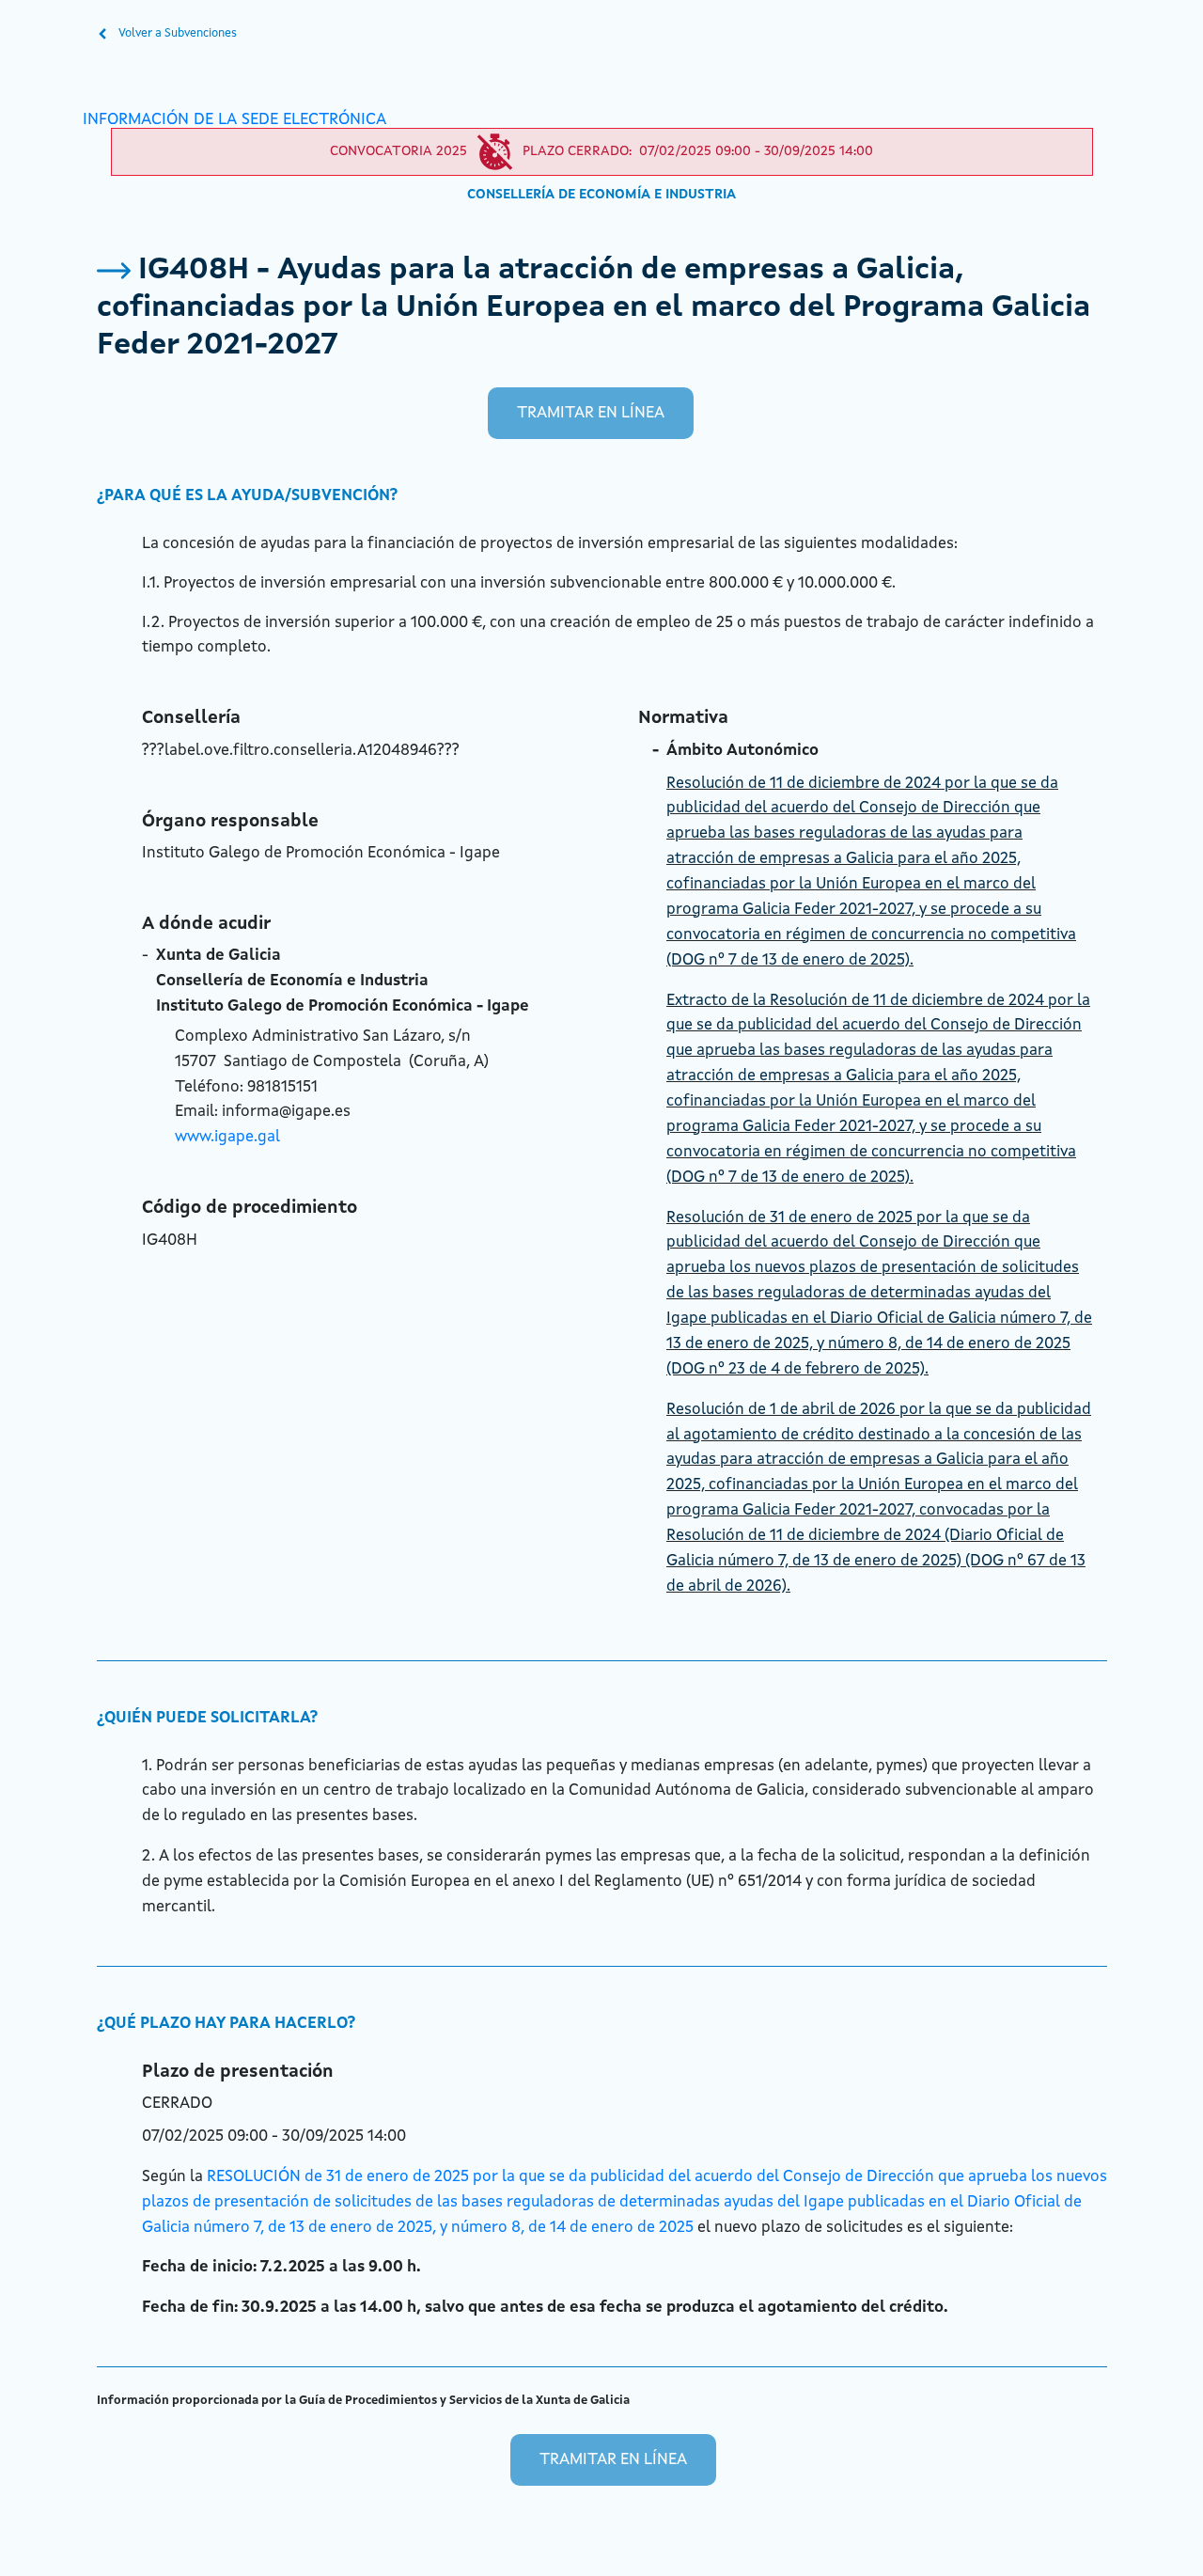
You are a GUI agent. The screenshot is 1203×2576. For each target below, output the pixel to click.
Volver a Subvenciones (176, 33)
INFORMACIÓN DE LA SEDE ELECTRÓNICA (234, 120)
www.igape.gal (227, 1137)
